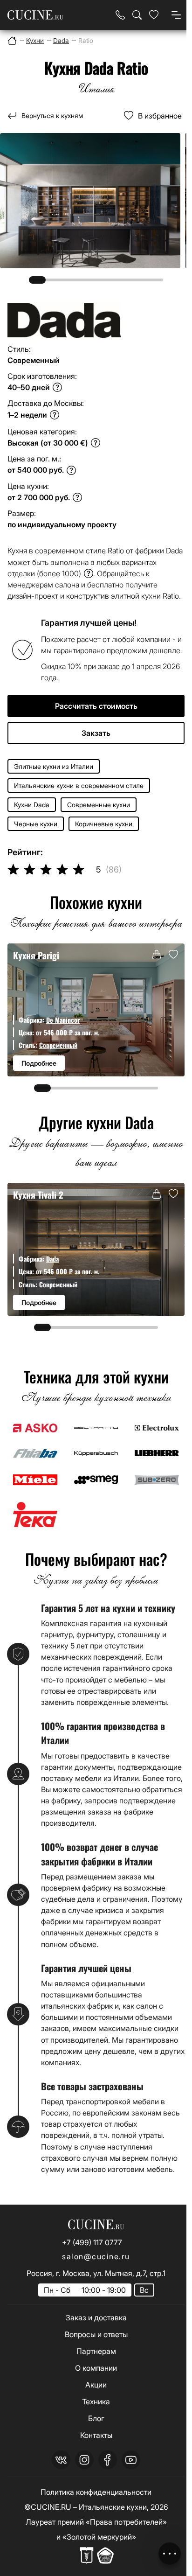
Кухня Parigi (36, 955)
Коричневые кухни (104, 824)
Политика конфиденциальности (96, 2492)
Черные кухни (36, 824)
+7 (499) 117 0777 (92, 2242)
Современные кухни (99, 805)
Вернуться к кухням (52, 115)
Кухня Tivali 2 (38, 1195)
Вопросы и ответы (96, 2334)
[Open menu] (176, 15)
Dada (52, 1259)
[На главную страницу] (35, 15)
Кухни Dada (32, 805)
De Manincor (63, 1020)
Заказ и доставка (96, 2318)
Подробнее (39, 1063)
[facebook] (108, 2460)
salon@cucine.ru (96, 2256)
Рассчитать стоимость (96, 706)
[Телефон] (120, 15)
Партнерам (96, 2351)
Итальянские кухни (113, 2507)
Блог (96, 2418)
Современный (58, 1045)
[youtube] (131, 2460)
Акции (96, 2385)
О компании (96, 2368)
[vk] (61, 2460)
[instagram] (84, 2460)
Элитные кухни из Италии (54, 766)
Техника (96, 2401)
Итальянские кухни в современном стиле (79, 785)
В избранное (160, 116)
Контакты (96, 2435)
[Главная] (12, 41)
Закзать (96, 733)
